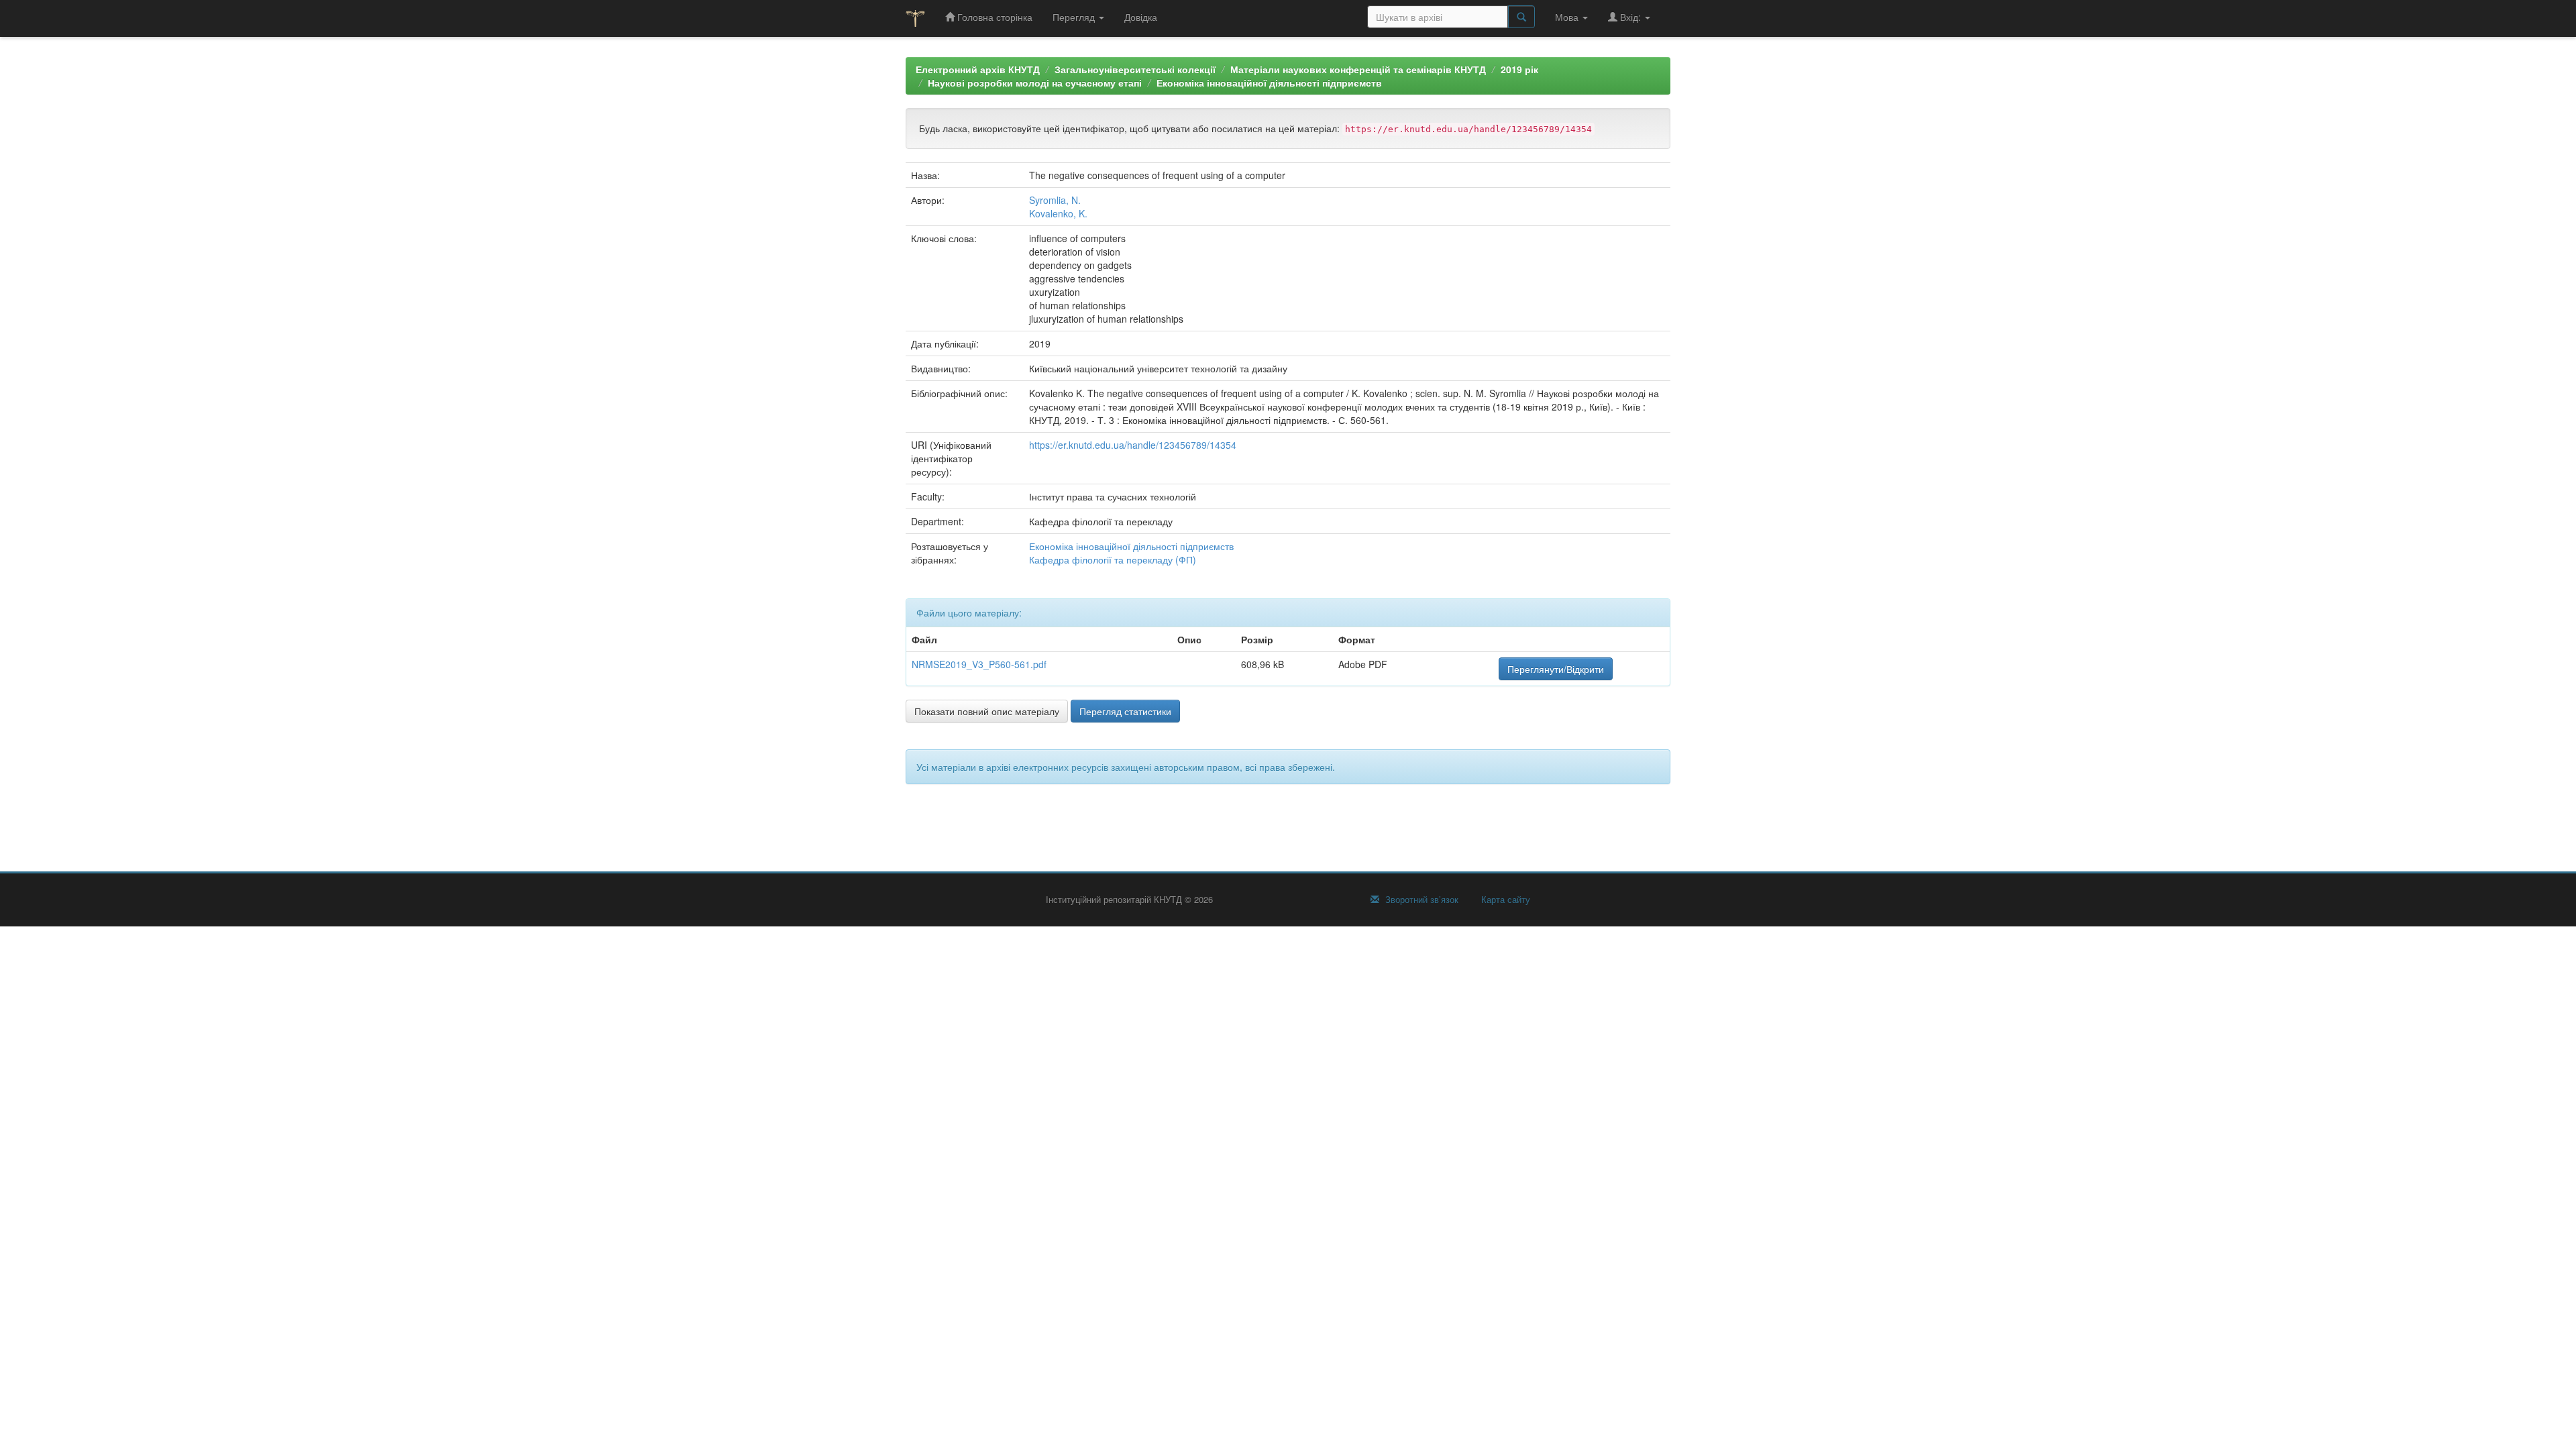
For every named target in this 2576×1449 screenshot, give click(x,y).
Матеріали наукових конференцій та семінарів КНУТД (1358, 69)
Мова (1568, 17)
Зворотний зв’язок (1420, 900)
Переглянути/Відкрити (1556, 669)
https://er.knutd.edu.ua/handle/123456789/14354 (1133, 445)
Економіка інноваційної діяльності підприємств (1269, 83)
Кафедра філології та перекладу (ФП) (1113, 559)
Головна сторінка (994, 17)
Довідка (1141, 17)
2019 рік (1519, 69)
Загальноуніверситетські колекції (1135, 69)
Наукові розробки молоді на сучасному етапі (1035, 83)
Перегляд (1075, 17)
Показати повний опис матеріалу (987, 711)
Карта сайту (1504, 900)
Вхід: (1630, 17)
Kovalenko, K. (1058, 213)
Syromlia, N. (1055, 200)
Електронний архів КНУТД (978, 69)
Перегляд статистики (1125, 711)
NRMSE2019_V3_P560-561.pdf (979, 664)
